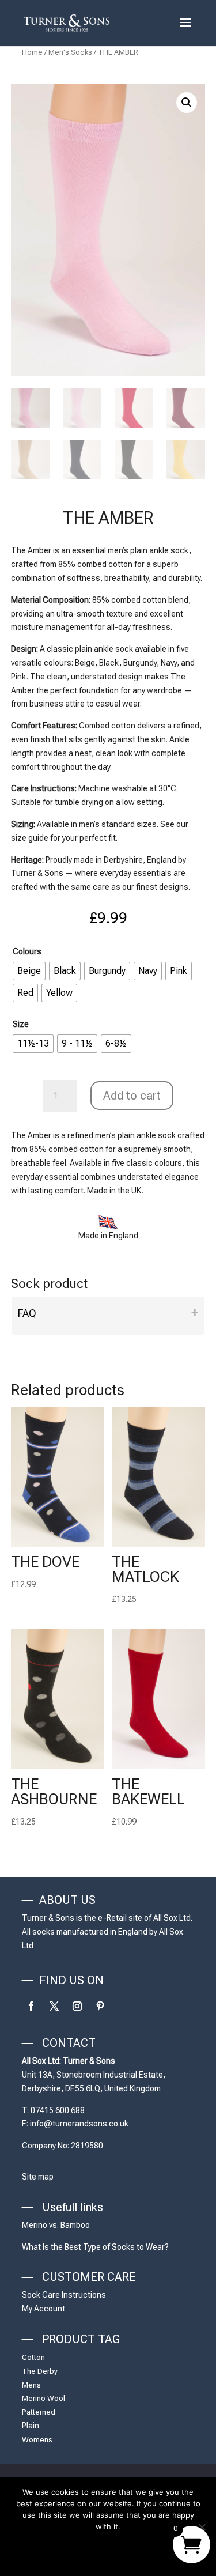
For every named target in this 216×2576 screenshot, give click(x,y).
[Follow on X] (54, 2006)
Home (32, 52)
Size (21, 1024)
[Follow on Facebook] (31, 2006)
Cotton (33, 2357)
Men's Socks (70, 52)
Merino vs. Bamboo (56, 2225)
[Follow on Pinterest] (100, 2006)
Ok (108, 2550)
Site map (38, 2177)
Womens (37, 2440)
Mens (31, 2385)
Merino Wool (43, 2398)
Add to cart (132, 1096)
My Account (43, 2309)
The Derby (40, 2371)
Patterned (39, 2412)
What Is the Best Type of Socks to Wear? (95, 2247)
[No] (202, 2527)
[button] (187, 103)
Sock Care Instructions (64, 2295)
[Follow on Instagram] (77, 2006)
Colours (27, 951)
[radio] (29, 971)
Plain (31, 2426)
